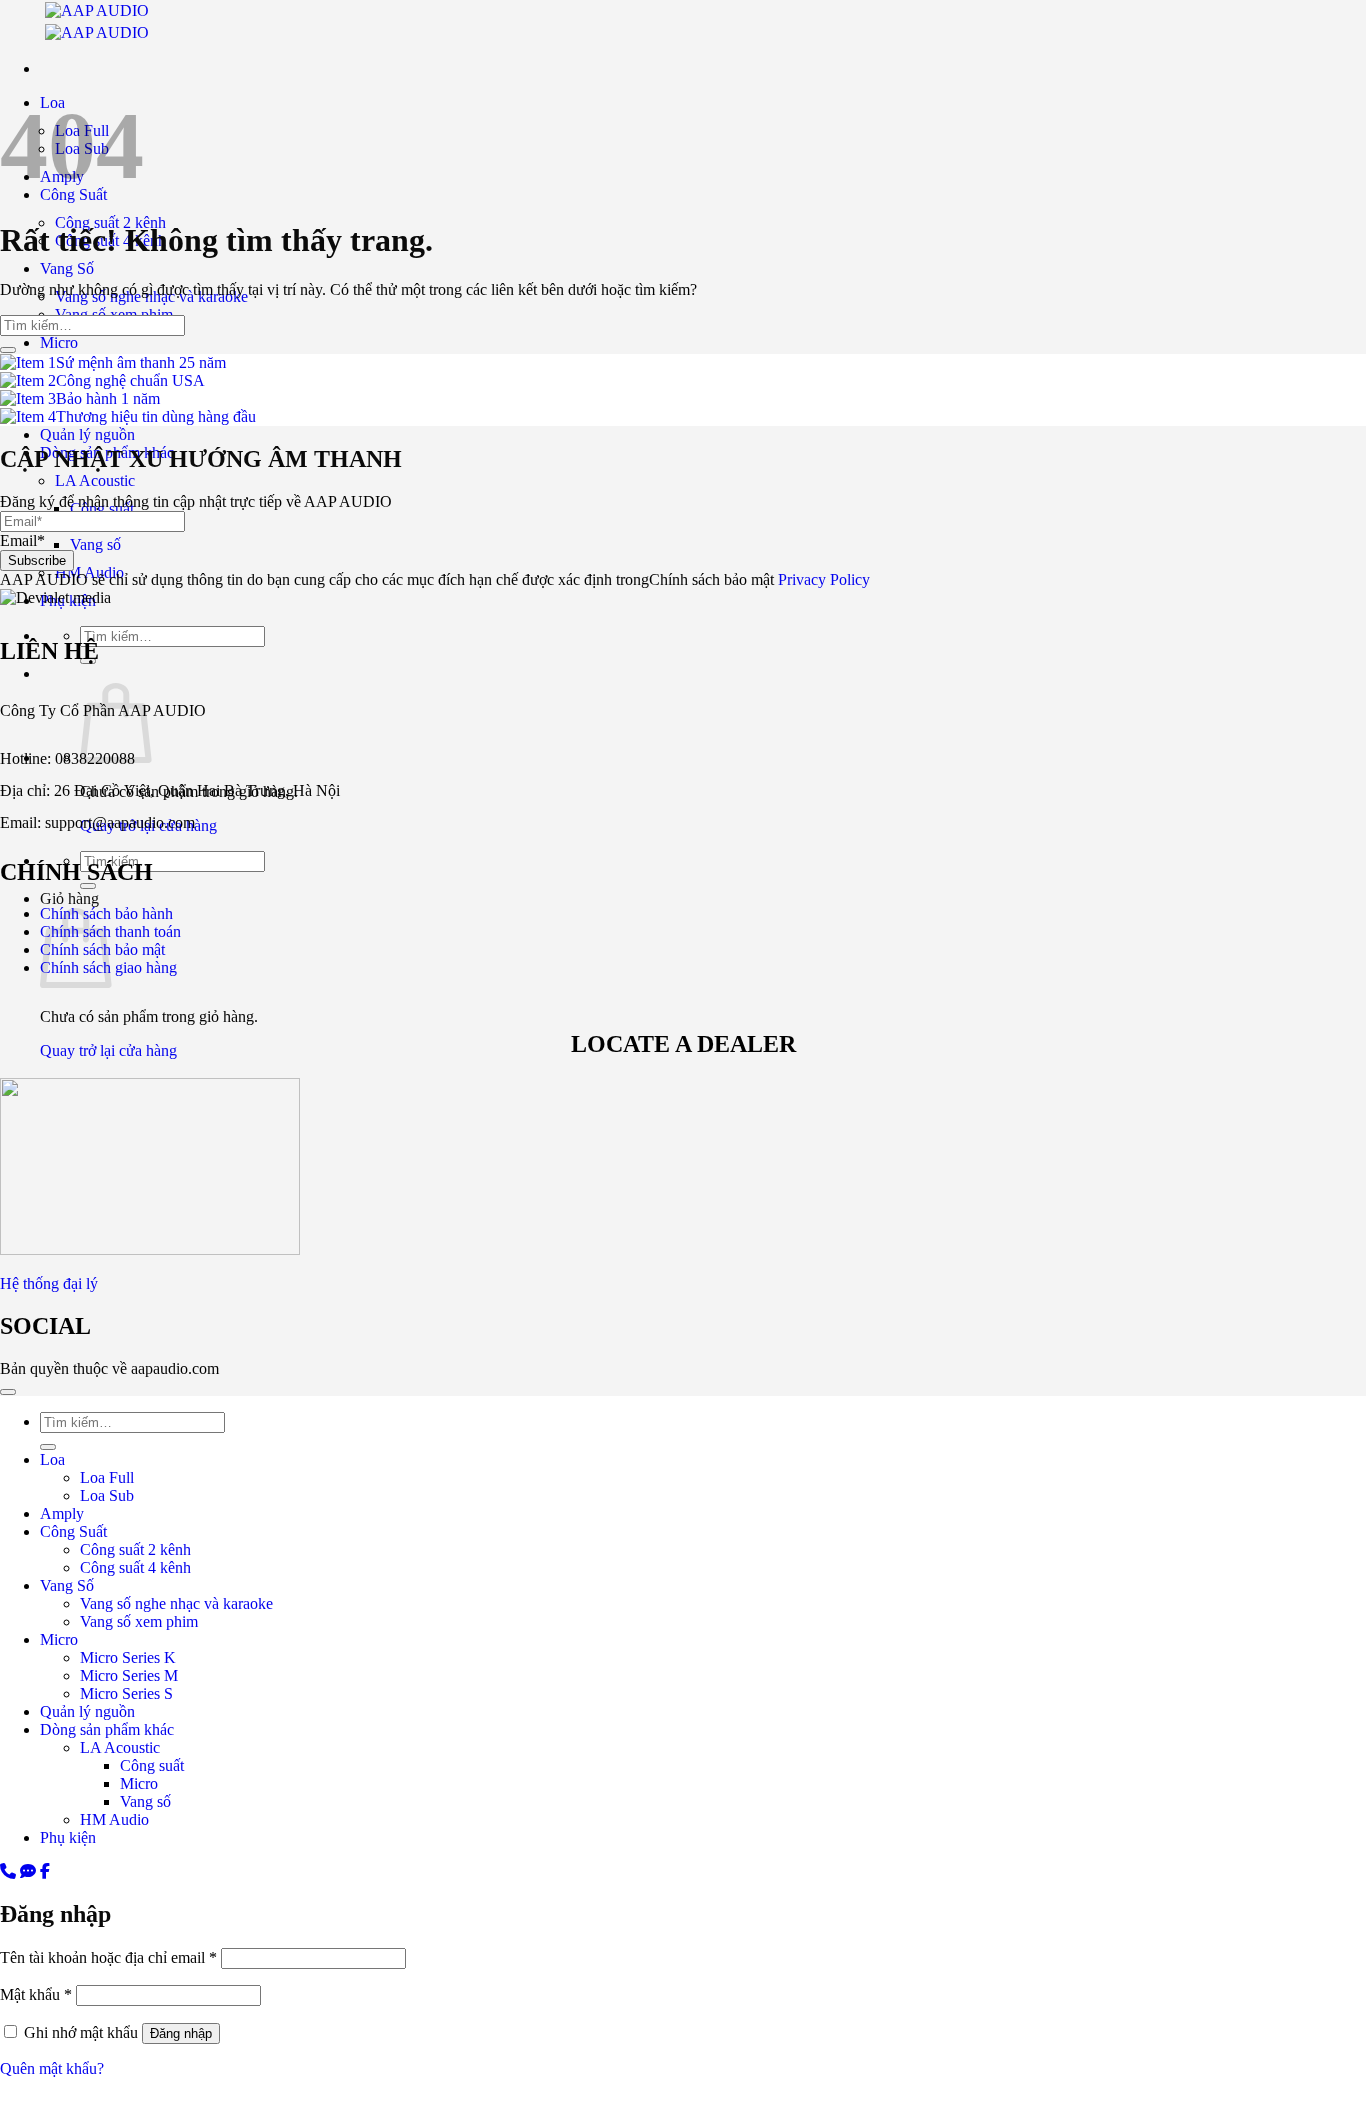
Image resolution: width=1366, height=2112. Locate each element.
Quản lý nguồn (87, 1711)
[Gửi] (8, 350)
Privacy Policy (824, 579)
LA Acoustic (120, 1747)
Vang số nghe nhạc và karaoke (176, 1603)
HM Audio (114, 1819)
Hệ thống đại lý (49, 1283)
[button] (683, 2103)
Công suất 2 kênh (135, 1549)
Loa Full (107, 1477)
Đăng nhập (181, 2033)
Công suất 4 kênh (135, 1567)
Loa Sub (107, 1495)
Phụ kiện (68, 1837)
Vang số (145, 1801)
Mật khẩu (36, 1994)
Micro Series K (128, 1657)
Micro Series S (126, 1693)
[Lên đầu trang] (8, 1392)
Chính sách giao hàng (108, 967)
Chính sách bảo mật (102, 949)
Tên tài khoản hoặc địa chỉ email (108, 1957)
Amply (62, 1513)
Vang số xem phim (139, 1621)
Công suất (152, 1765)
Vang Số (67, 268)
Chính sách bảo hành (108, 913)
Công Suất (73, 1531)
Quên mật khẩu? (52, 2068)
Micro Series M (129, 1675)
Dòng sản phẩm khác (107, 1729)
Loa (52, 1459)
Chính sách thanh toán (110, 931)
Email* (22, 540)
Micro (59, 342)
